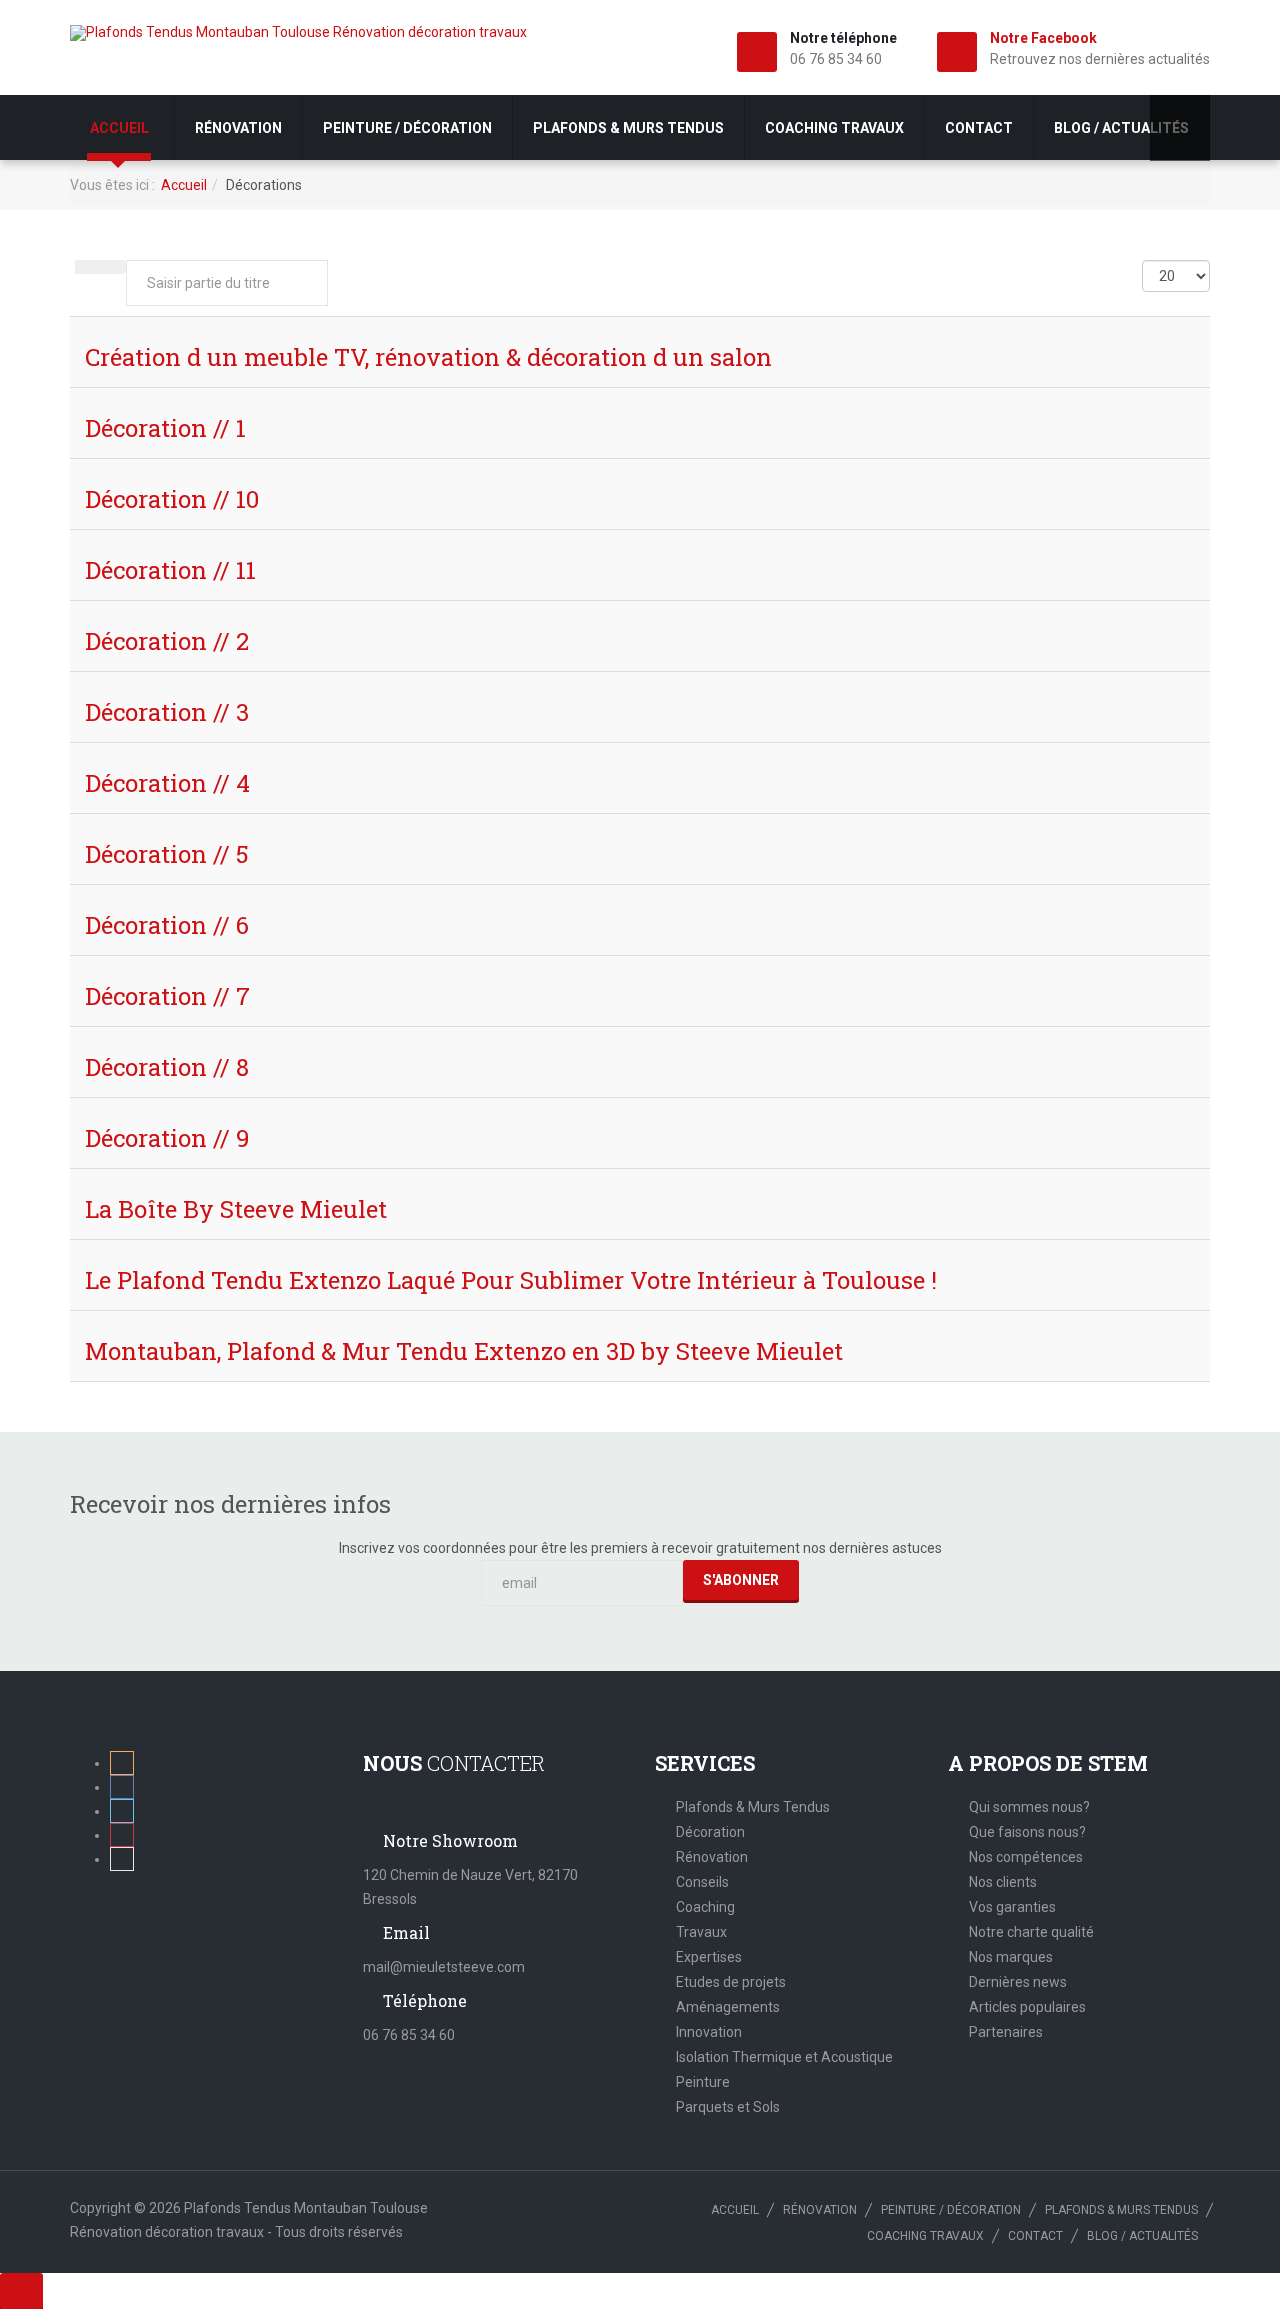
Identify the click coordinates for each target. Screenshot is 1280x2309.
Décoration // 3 (167, 712)
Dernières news (1018, 1982)
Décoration (710, 1832)
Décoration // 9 (167, 1138)
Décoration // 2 (167, 641)
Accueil (121, 128)
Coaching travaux (834, 128)
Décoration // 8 (167, 1067)
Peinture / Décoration (407, 128)
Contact (979, 128)
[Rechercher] (88, 267)
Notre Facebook (1043, 38)
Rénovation (238, 128)
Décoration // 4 (167, 783)
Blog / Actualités (1121, 128)
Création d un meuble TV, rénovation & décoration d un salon (428, 357)
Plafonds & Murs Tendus (753, 1807)
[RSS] (122, 1763)
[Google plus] (122, 1835)
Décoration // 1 (165, 428)
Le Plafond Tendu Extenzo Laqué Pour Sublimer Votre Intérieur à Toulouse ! (511, 1280)
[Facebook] (122, 1787)
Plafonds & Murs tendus (628, 128)
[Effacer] (113, 267)
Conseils (702, 1882)
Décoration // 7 (167, 996)
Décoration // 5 (167, 854)
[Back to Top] (21, 2291)
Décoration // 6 (167, 925)
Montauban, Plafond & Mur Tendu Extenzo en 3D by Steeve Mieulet (464, 1351)
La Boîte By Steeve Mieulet (236, 1209)
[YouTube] (122, 1859)
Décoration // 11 (170, 570)
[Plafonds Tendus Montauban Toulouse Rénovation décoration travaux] (298, 33)
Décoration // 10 (172, 499)
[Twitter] (122, 1811)
